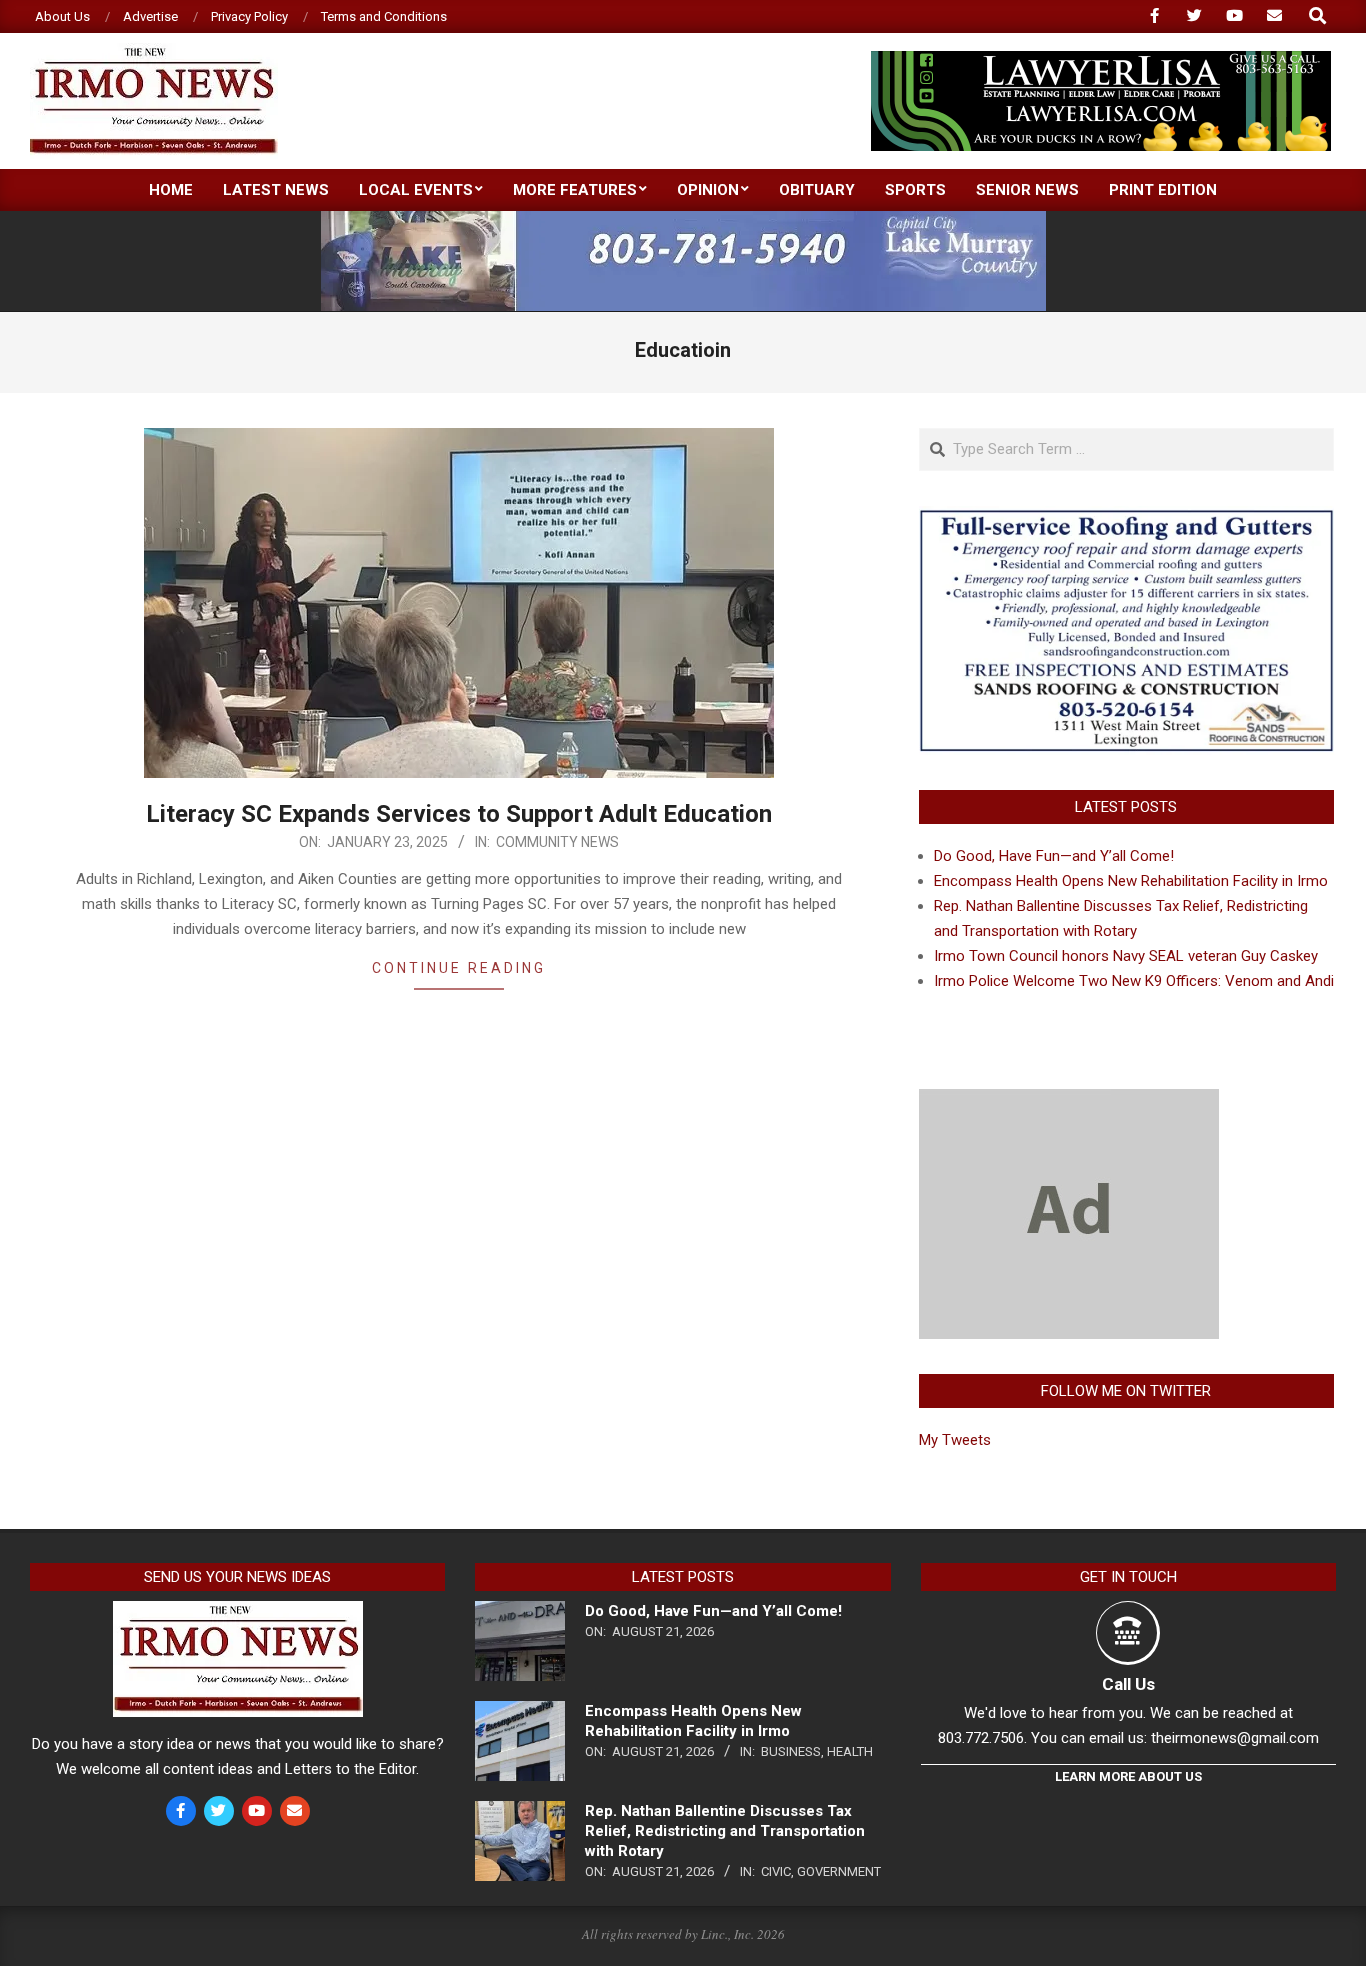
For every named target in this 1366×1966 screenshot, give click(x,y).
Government (839, 1871)
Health (850, 1751)
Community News (557, 842)
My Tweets (955, 1440)
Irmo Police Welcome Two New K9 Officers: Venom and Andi (1134, 981)
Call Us (1128, 1684)
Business (791, 1751)
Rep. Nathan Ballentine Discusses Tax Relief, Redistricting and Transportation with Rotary (725, 1831)
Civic (776, 1871)
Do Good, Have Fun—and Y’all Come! (1054, 856)
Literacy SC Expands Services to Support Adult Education (459, 814)
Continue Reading (459, 968)
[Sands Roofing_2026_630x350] (1126, 518)
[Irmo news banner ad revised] (1101, 59)
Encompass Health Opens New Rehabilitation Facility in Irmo (1131, 881)
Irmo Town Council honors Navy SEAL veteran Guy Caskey (1126, 956)
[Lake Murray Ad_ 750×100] (683, 219)
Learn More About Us (1128, 1776)
